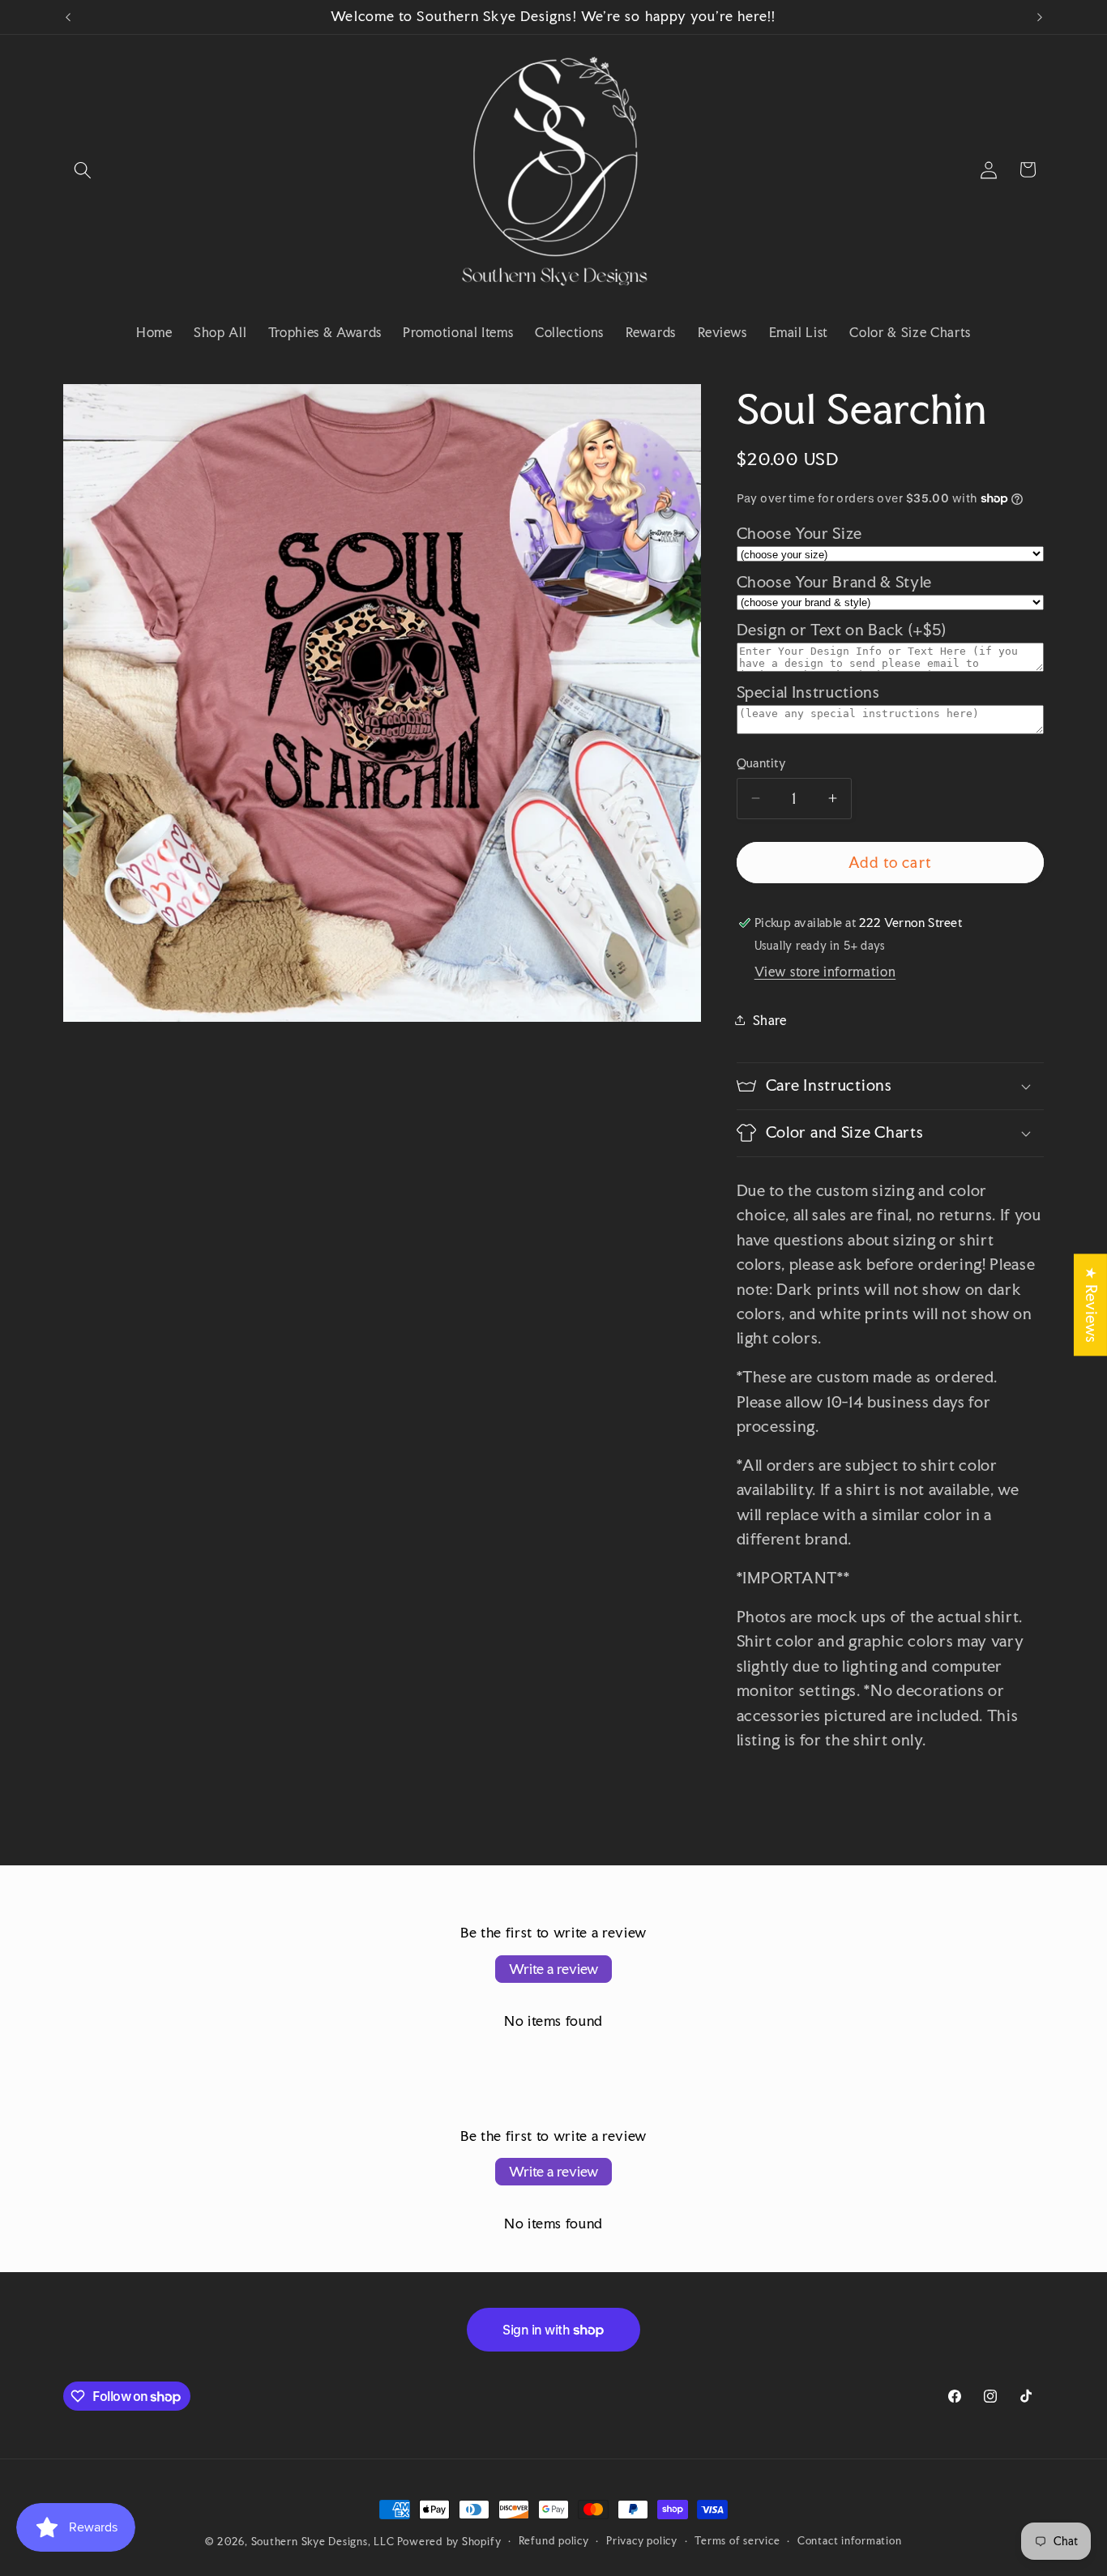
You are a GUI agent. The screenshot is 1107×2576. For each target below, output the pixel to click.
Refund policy (554, 2540)
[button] (83, 169)
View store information (825, 972)
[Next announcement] (1040, 17)
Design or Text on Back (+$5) (842, 630)
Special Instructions (808, 692)
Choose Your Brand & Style (835, 581)
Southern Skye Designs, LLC (323, 2541)
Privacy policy (642, 2540)
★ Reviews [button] (1091, 1305)
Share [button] (770, 1019)
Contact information (850, 2540)
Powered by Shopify (449, 2541)
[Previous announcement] (68, 17)
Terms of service (737, 2540)
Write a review (553, 1969)
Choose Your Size (800, 534)
